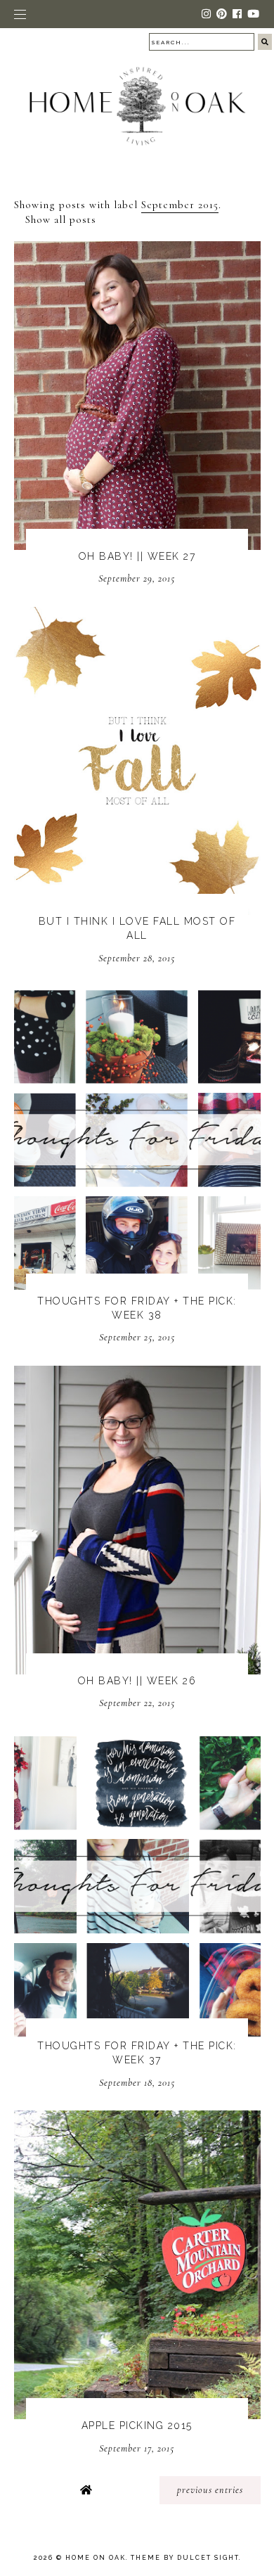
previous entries (210, 2490)
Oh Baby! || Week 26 (137, 1681)
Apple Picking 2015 (137, 2426)
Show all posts (61, 219)
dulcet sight (208, 2558)
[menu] (20, 14)
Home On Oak (96, 2558)
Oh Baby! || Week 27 (137, 556)
